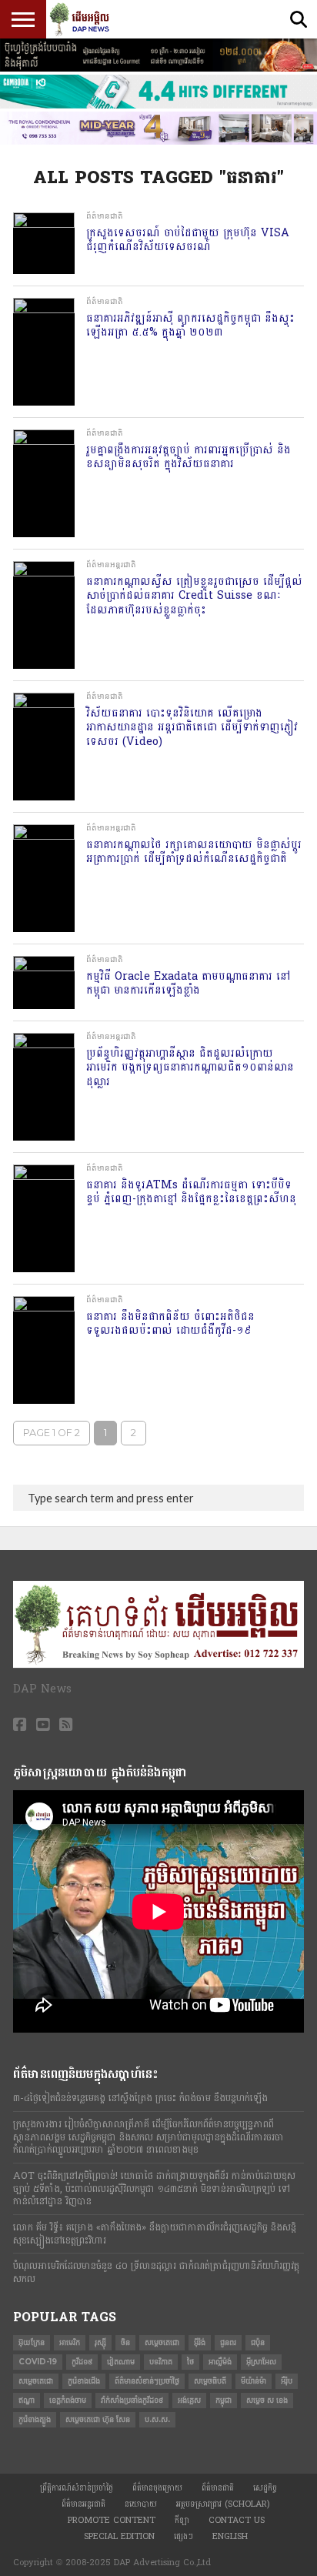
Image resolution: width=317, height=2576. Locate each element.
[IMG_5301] (158, 68)
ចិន (125, 2342)
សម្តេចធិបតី (210, 2381)
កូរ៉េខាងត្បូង (35, 2419)
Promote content (112, 2520)
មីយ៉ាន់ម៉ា (254, 2381)
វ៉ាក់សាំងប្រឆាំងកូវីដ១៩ (132, 2400)
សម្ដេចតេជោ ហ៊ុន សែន (98, 2419)
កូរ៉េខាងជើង (84, 2381)
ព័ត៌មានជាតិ (218, 2488)
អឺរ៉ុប (287, 2381)
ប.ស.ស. (157, 2419)
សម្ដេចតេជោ (36, 2381)
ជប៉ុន (258, 2342)
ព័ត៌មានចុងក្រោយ (157, 2488)
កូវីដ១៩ (82, 2362)
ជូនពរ (228, 2342)
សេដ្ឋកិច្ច (265, 2488)
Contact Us (237, 2520)
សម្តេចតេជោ (162, 2342)
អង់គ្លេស (189, 2400)
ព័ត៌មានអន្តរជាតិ (83, 2504)
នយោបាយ (141, 2504)
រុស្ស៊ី (100, 2342)
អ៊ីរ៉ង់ (200, 2342)
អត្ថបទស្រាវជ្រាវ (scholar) (223, 2504)
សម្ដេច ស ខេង (267, 2400)
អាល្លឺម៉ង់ (220, 2362)
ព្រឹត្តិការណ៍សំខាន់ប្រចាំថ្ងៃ (77, 2488)
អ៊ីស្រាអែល (261, 2362)
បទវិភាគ (161, 2362)
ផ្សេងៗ (184, 2536)
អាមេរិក (70, 2342)
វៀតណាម (121, 2362)
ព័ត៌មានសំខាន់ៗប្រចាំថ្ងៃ (147, 2381)
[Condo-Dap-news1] (158, 142)
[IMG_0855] (158, 105)
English (230, 2536)
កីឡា (182, 2520)
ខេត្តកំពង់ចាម (68, 2400)
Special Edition (119, 2536)
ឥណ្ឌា (27, 2400)
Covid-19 (38, 2362)
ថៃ (190, 2362)
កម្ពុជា (224, 2400)
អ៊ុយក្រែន (32, 2342)
